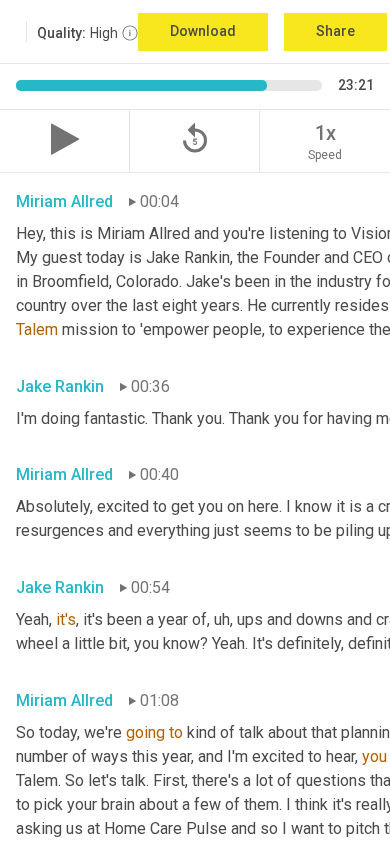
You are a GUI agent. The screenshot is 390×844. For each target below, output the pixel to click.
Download (203, 31)
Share (335, 31)
